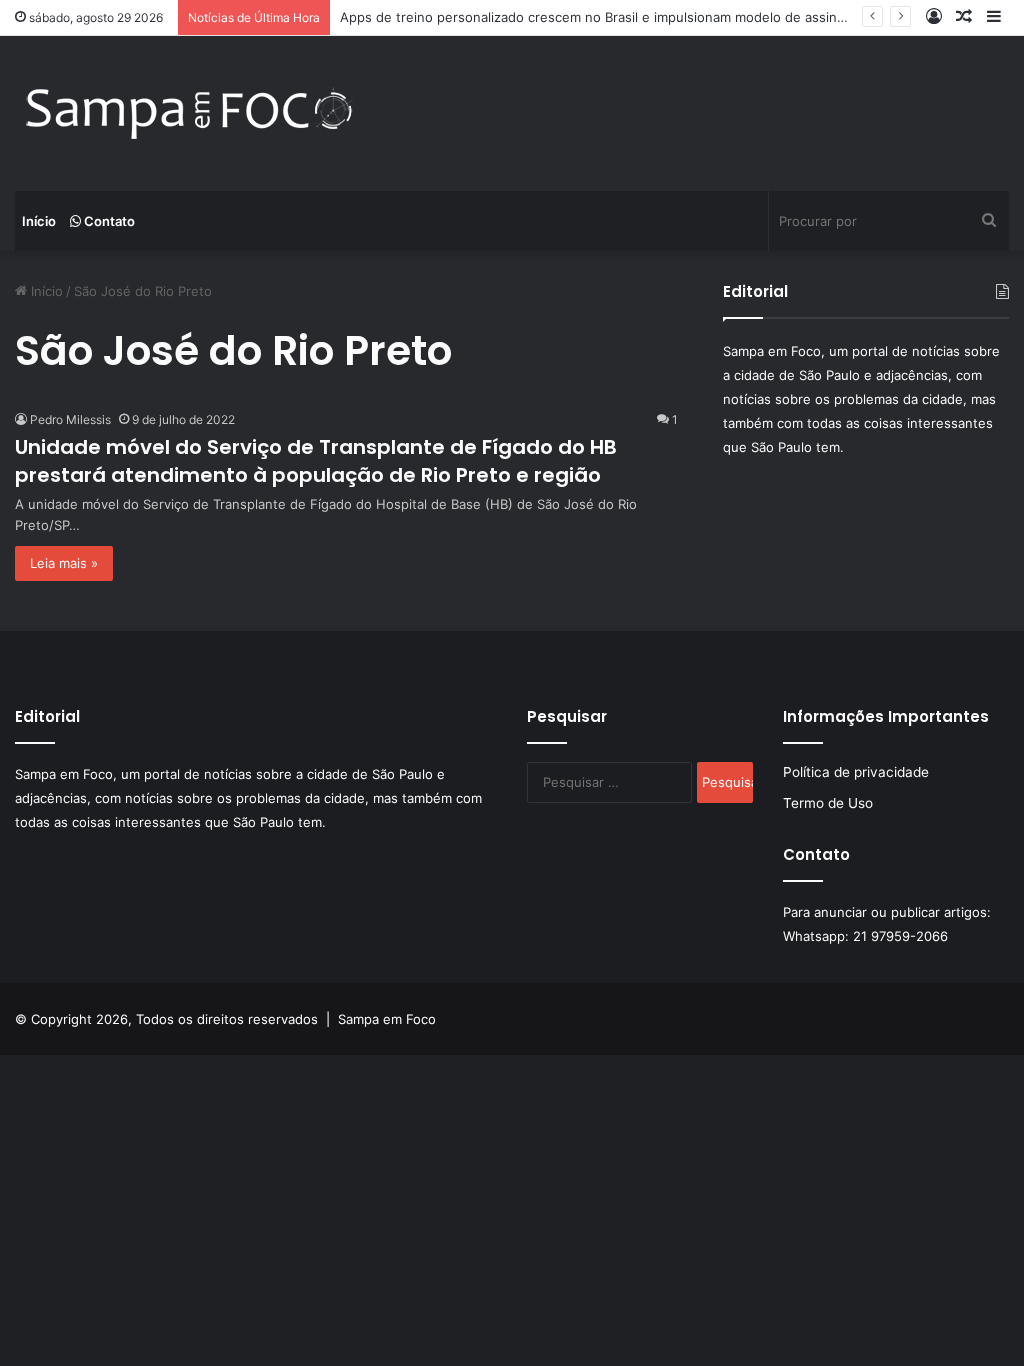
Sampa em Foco (387, 1019)
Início (39, 221)
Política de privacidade (856, 772)
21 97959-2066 (900, 936)
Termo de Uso (828, 803)
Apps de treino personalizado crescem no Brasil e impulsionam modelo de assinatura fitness (628, 17)
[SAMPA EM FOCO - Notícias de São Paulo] (190, 113)
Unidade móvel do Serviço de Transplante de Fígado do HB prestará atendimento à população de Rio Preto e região (316, 461)
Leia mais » (64, 563)
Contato (108, 221)
